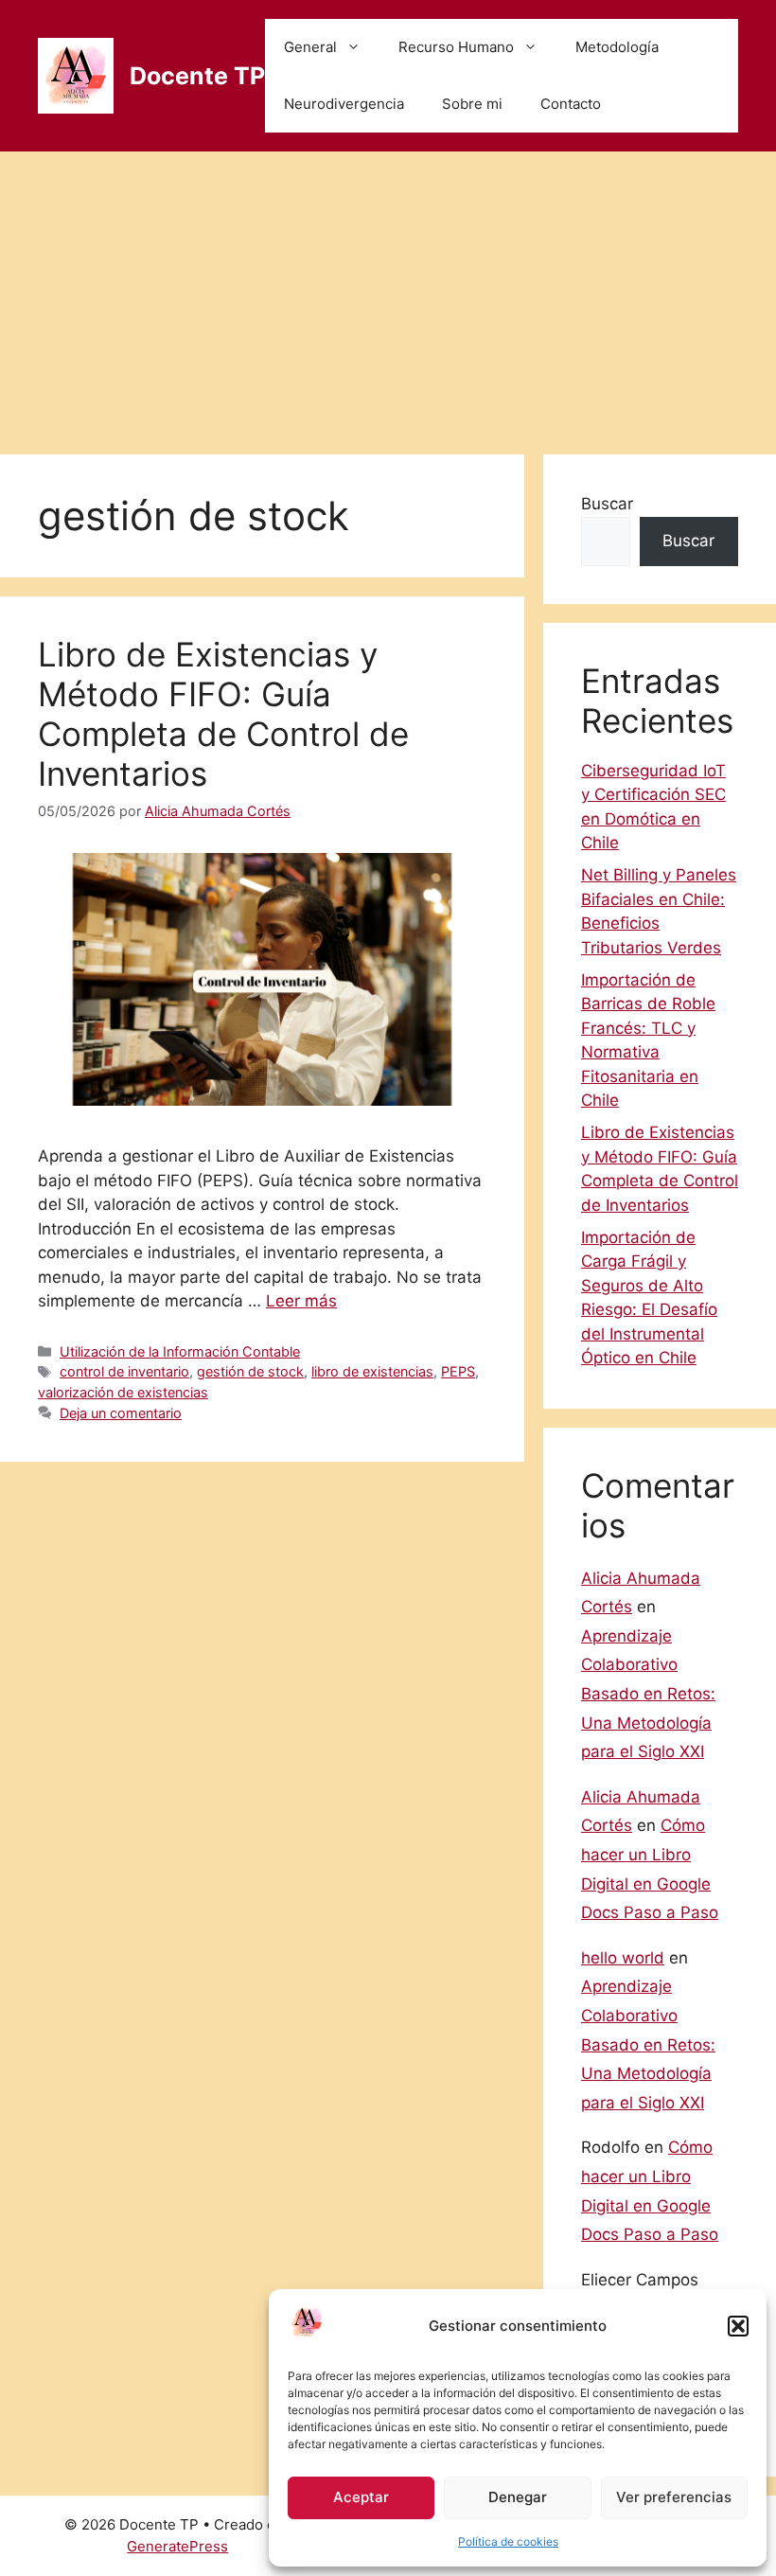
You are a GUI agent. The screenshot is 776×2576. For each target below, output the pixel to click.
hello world (623, 1958)
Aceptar (361, 2497)
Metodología (617, 47)
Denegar (518, 2497)
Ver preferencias (674, 2497)
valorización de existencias (123, 1392)
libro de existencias (372, 1371)
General (310, 47)
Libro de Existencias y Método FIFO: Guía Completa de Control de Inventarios (223, 714)
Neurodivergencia (344, 104)
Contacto (571, 104)
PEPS (458, 1371)
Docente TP (197, 76)
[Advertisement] (388, 293)
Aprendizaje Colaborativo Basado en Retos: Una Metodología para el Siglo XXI (648, 1694)
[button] (738, 2326)
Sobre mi (472, 104)
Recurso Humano (456, 47)
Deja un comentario (121, 1413)
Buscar (607, 504)
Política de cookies (508, 2541)
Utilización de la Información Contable (180, 1351)
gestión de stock (250, 1371)
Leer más (301, 1301)
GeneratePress (177, 2546)
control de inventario (124, 1371)
